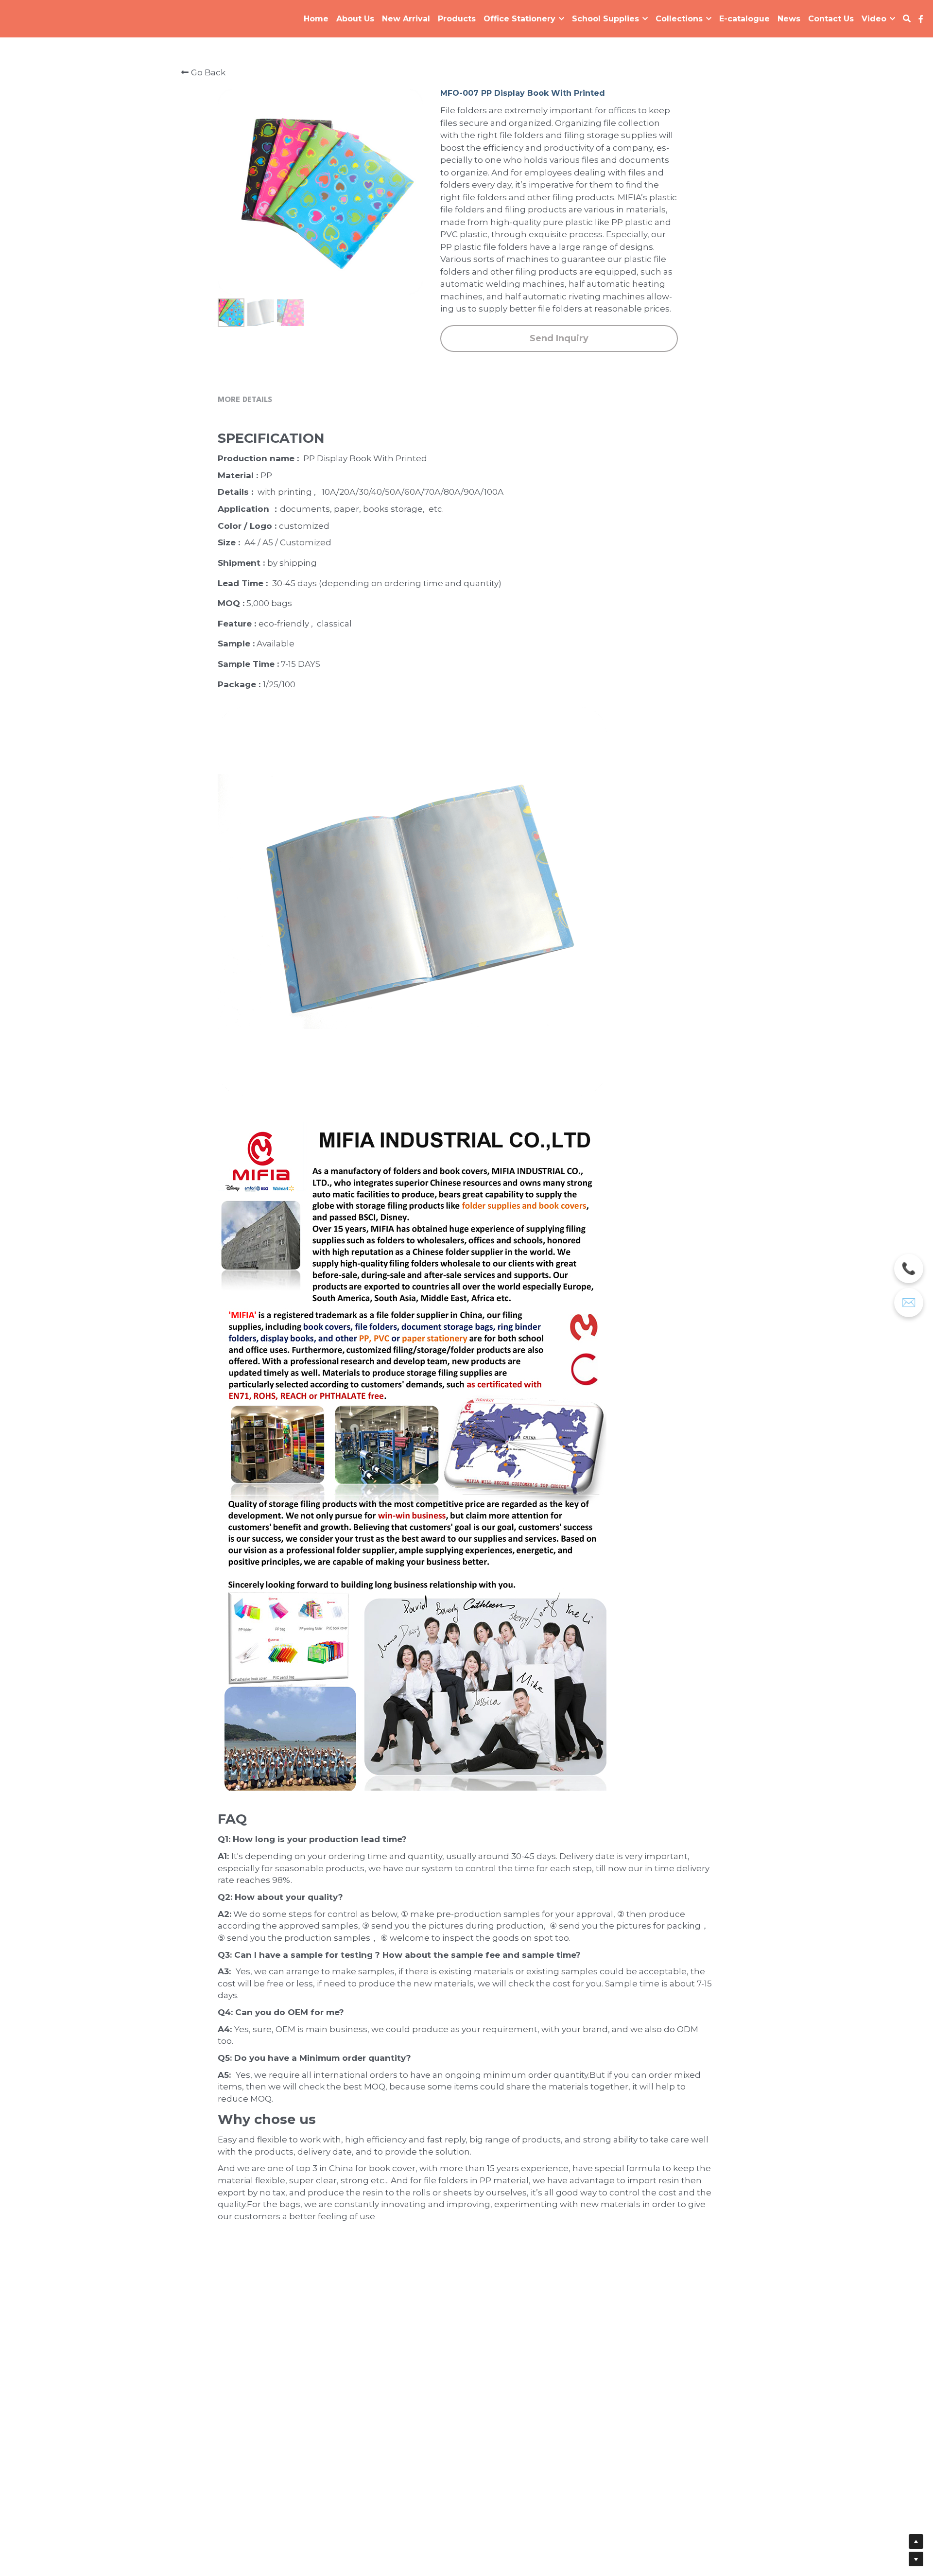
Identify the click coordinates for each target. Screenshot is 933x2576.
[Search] (907, 19)
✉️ (909, 1303)
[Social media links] (921, 19)
